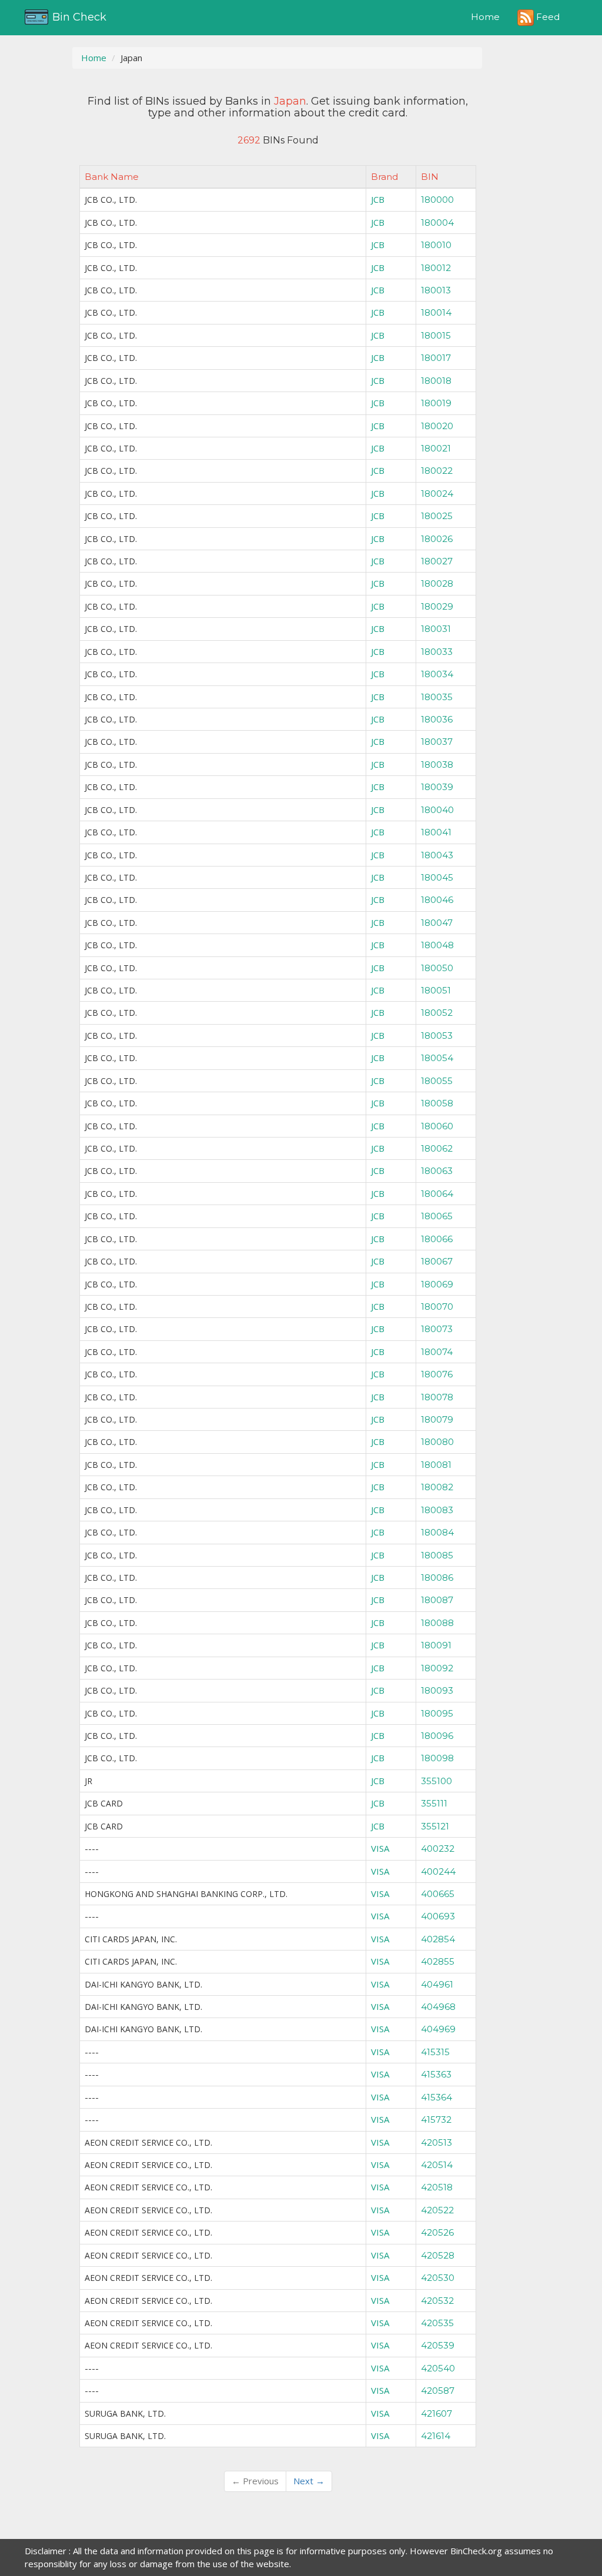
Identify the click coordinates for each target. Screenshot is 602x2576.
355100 (437, 1781)
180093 (437, 1690)
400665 (438, 1894)
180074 (437, 1352)
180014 (436, 312)
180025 (437, 516)
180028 (437, 583)
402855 (438, 1961)
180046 (437, 900)
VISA (380, 1848)
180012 (436, 268)
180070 (437, 1307)
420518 (437, 2187)
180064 (437, 1194)
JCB (378, 199)
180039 (437, 787)
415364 (437, 2097)
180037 (437, 742)
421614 (436, 2436)
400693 (438, 1916)
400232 (438, 1849)
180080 (437, 1442)
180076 (437, 1374)
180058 (437, 1103)
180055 (437, 1081)
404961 (437, 1984)
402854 (438, 1939)
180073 (437, 1329)
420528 (438, 2255)
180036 (437, 719)
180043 (437, 855)
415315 (435, 2052)
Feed (547, 17)
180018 (436, 381)
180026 (437, 539)
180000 (437, 200)
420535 (437, 2323)
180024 (437, 494)
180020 (437, 426)
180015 (436, 335)
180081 (436, 1465)
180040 (437, 810)
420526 (437, 2232)
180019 (436, 403)
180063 (437, 1171)
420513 (437, 2142)
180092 (437, 1668)
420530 (438, 2278)
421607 (437, 2413)
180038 (437, 765)
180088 (437, 1623)
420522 (437, 2210)
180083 (437, 1510)
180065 (437, 1216)
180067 (437, 1261)
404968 (438, 2007)
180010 (436, 245)
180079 (437, 1419)
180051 (436, 990)
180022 (437, 471)
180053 (437, 1036)
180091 (436, 1645)
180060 (437, 1126)
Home (485, 17)
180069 (437, 1284)
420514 (437, 2165)
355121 (435, 1826)
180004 (437, 223)
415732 (436, 2120)
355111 (434, 1803)
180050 (437, 968)
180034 (437, 674)
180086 (437, 1578)
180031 (436, 629)
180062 (437, 1148)
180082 (437, 1487)
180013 (436, 290)
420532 (437, 2301)
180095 (437, 1713)
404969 (438, 2029)
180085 (437, 1555)
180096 (437, 1736)
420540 (438, 2368)
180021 (436, 448)
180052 (437, 1013)
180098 (437, 1758)
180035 (437, 697)
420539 (438, 2345)
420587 (438, 2391)
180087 (437, 1600)
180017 (436, 358)
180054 (437, 1058)
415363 (436, 2074)
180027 (437, 561)
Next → (309, 2481)
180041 (436, 832)
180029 (437, 606)
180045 (437, 877)
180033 (437, 652)
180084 (437, 1532)
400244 (438, 1871)
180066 (437, 1239)
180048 (437, 945)
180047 (437, 923)
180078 (437, 1397)
